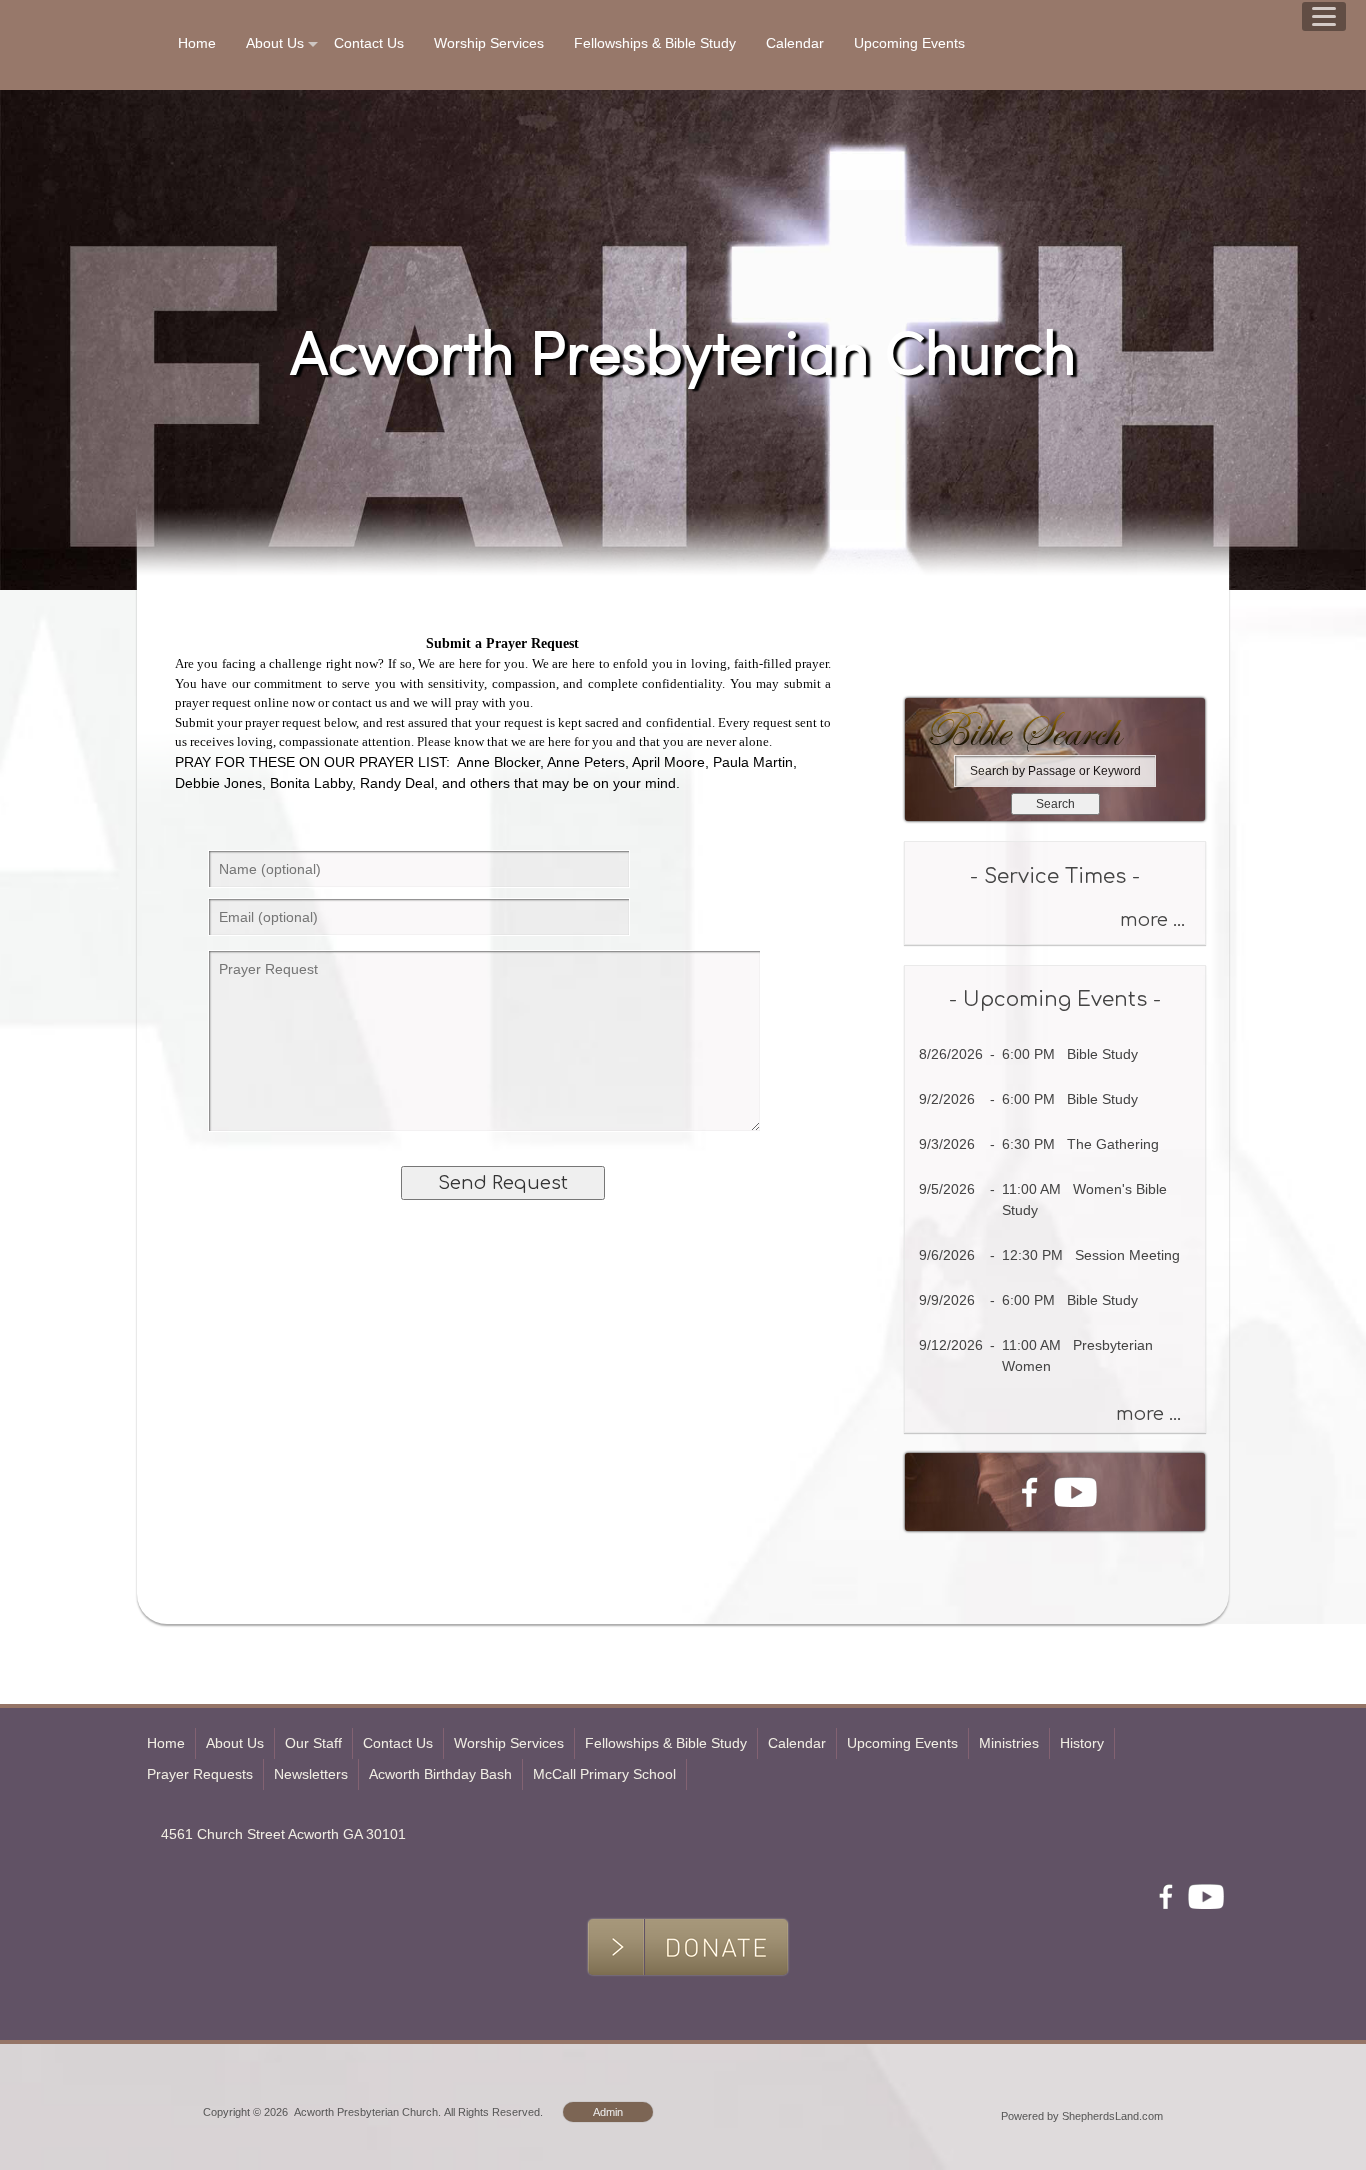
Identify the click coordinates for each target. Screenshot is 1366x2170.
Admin (608, 2112)
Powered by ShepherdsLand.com (1082, 2116)
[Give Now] (925, 668)
